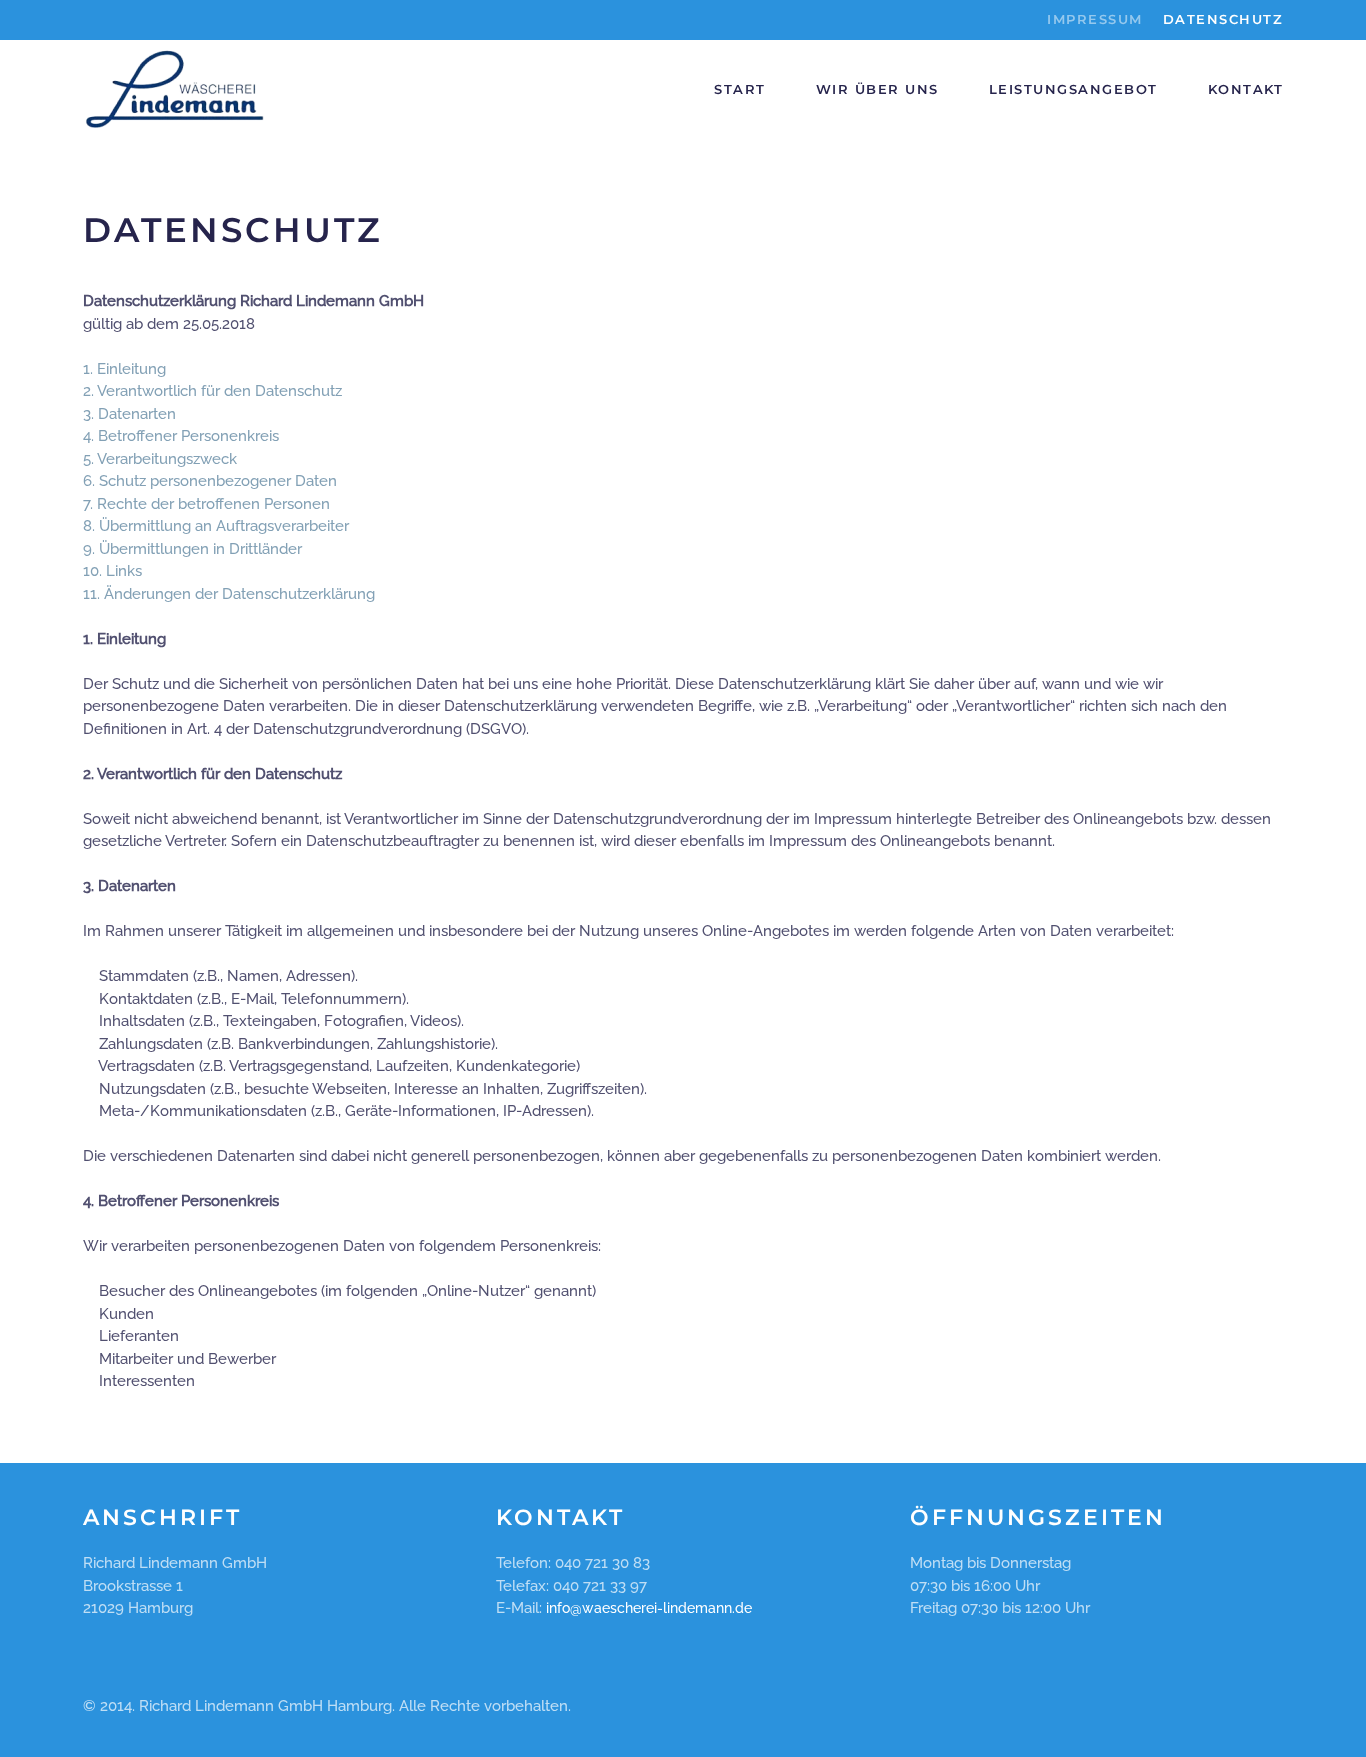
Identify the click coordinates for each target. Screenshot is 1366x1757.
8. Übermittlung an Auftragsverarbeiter (216, 526)
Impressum (1095, 19)
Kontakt (1246, 89)
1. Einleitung (124, 369)
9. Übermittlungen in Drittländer (192, 549)
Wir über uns (877, 89)
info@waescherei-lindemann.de (649, 1608)
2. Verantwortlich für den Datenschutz (212, 391)
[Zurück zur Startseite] (175, 90)
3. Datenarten (129, 414)
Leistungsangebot (1073, 89)
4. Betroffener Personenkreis (181, 436)
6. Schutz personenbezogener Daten (210, 481)
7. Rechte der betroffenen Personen (206, 504)
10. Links (112, 571)
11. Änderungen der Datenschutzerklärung (229, 594)
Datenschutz (1223, 19)
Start (740, 89)
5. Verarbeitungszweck (160, 459)
